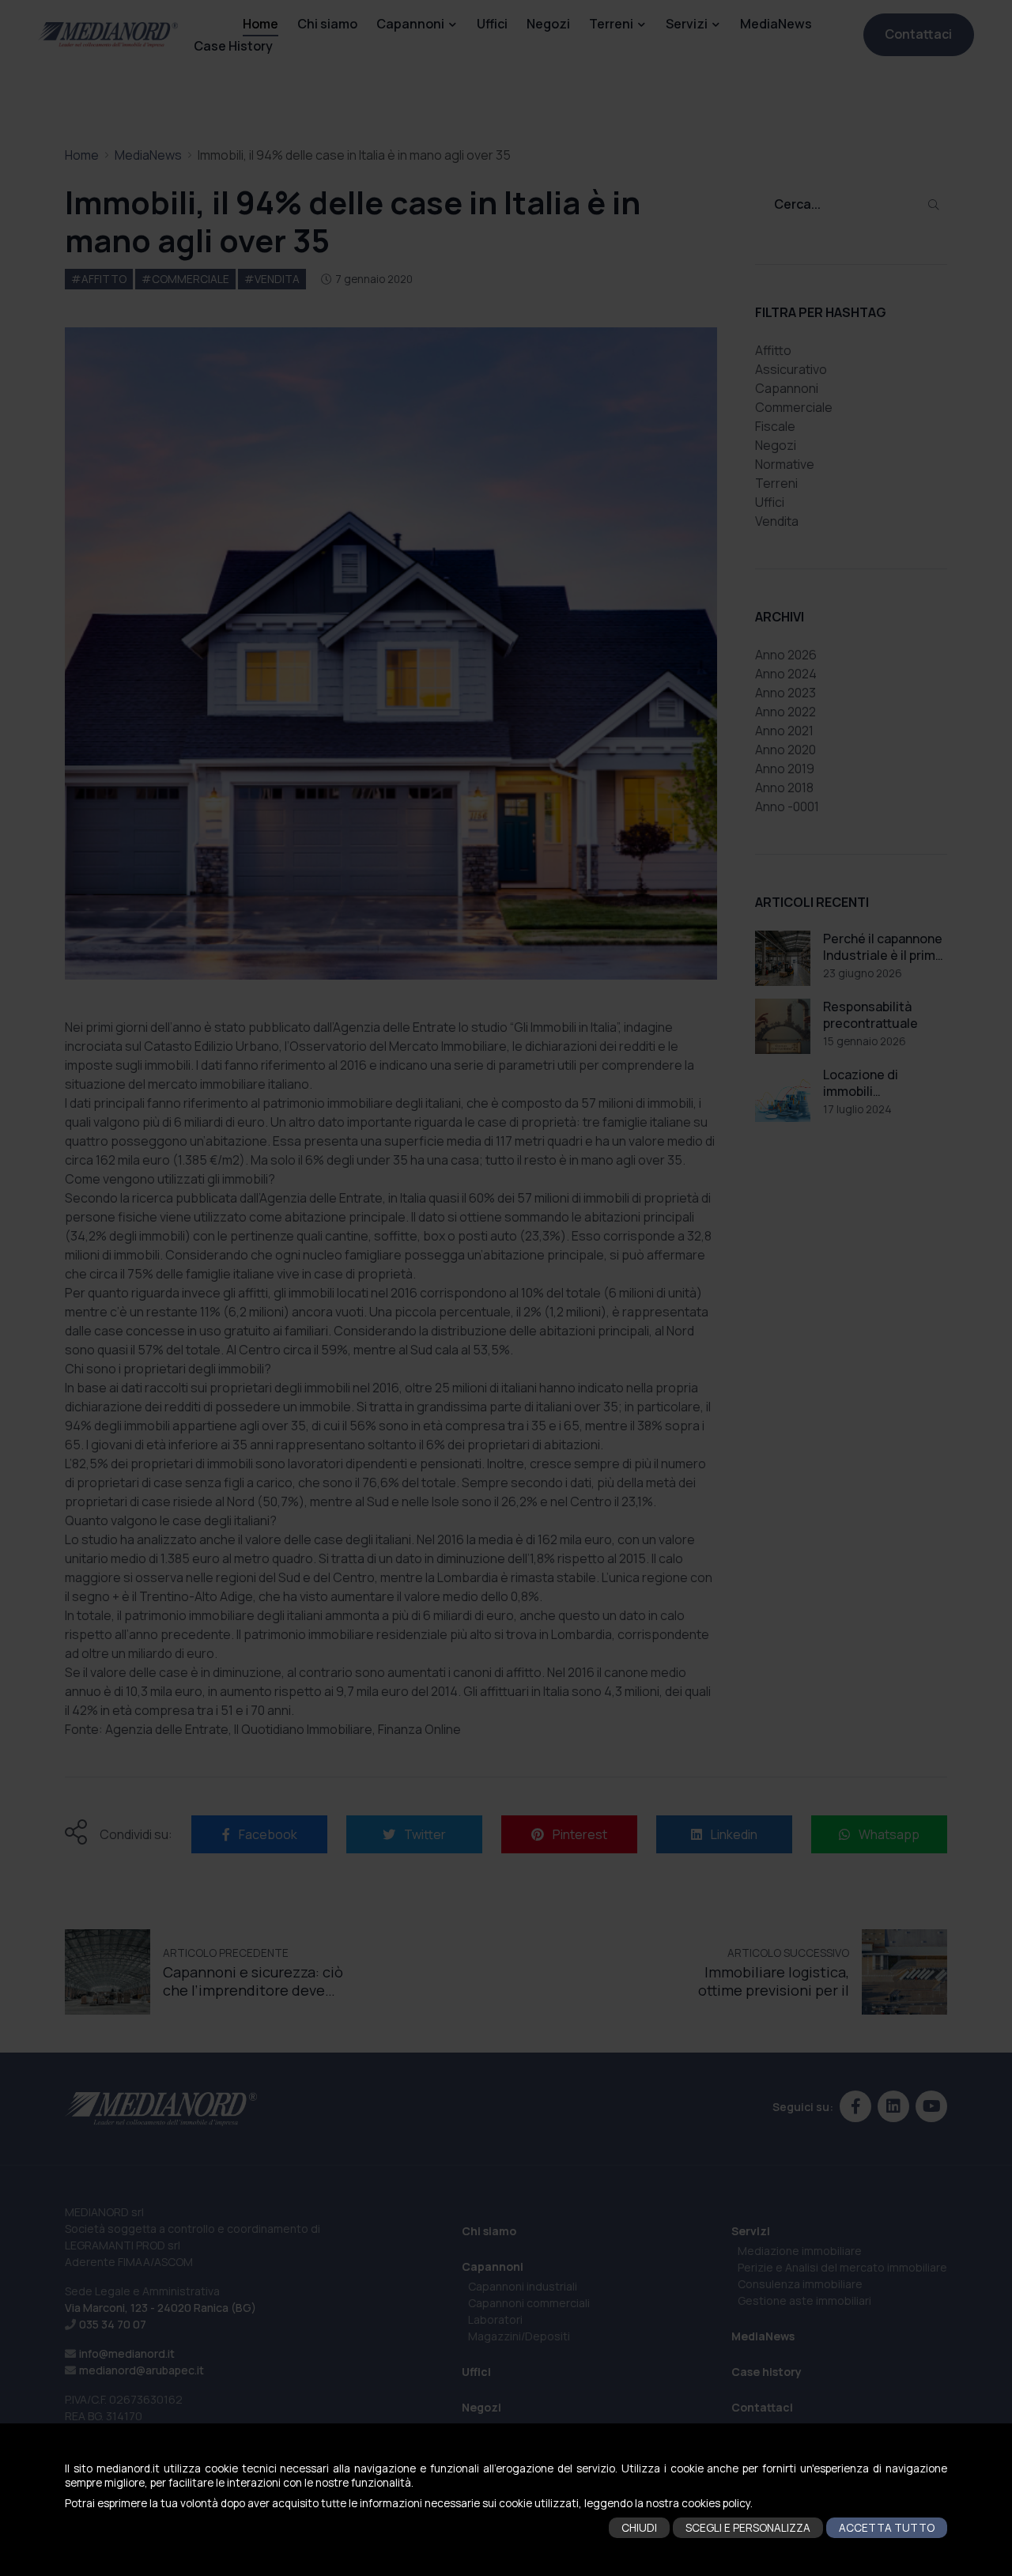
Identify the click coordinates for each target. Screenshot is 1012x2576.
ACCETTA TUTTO (887, 2528)
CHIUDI (639, 2528)
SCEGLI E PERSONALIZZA (748, 2528)
